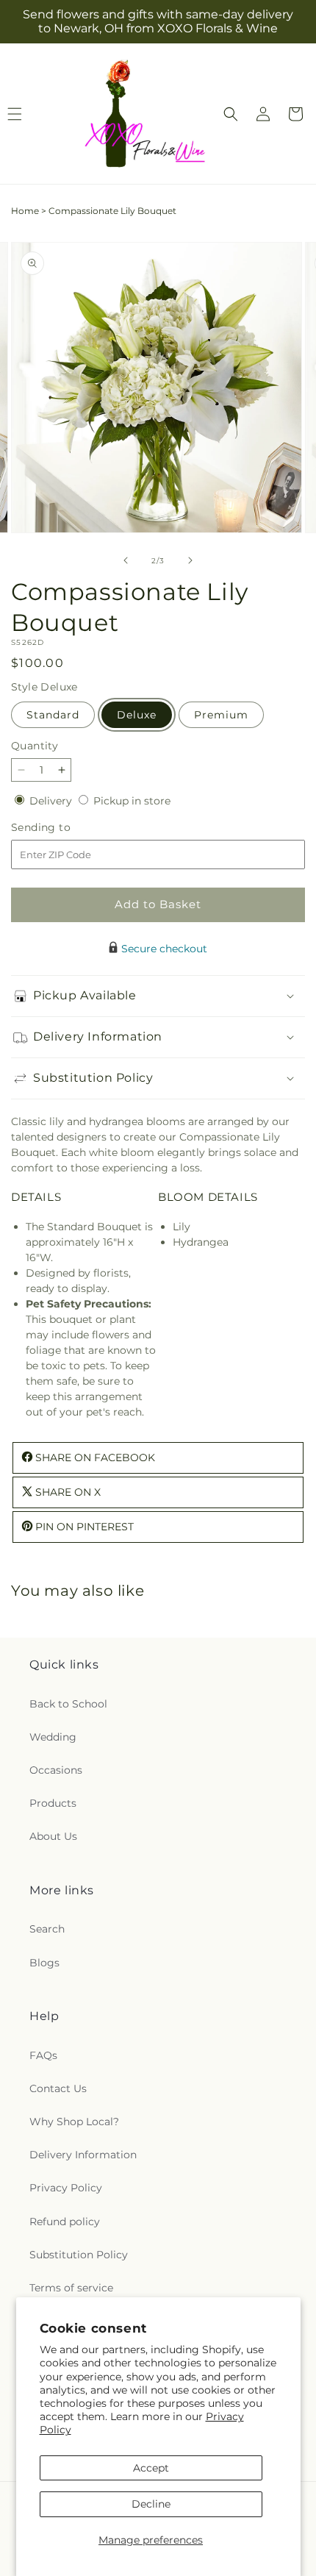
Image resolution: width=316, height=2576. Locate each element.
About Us (53, 1836)
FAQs (43, 2055)
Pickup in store (132, 801)
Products (53, 1803)
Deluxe (137, 715)
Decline (151, 2504)
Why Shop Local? (74, 2122)
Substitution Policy (79, 2255)
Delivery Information (83, 2155)
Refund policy (65, 2222)
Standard (53, 715)
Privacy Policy (66, 2188)
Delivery (52, 801)
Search (47, 1929)
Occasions (56, 1770)
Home (25, 211)
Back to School (68, 1704)
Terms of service (71, 2288)
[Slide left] (126, 560)
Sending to (63, 828)
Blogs (44, 1963)
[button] (231, 114)
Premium (221, 715)
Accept (151, 2468)
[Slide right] (190, 560)
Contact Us (58, 2088)
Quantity (35, 746)
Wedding (53, 1737)
